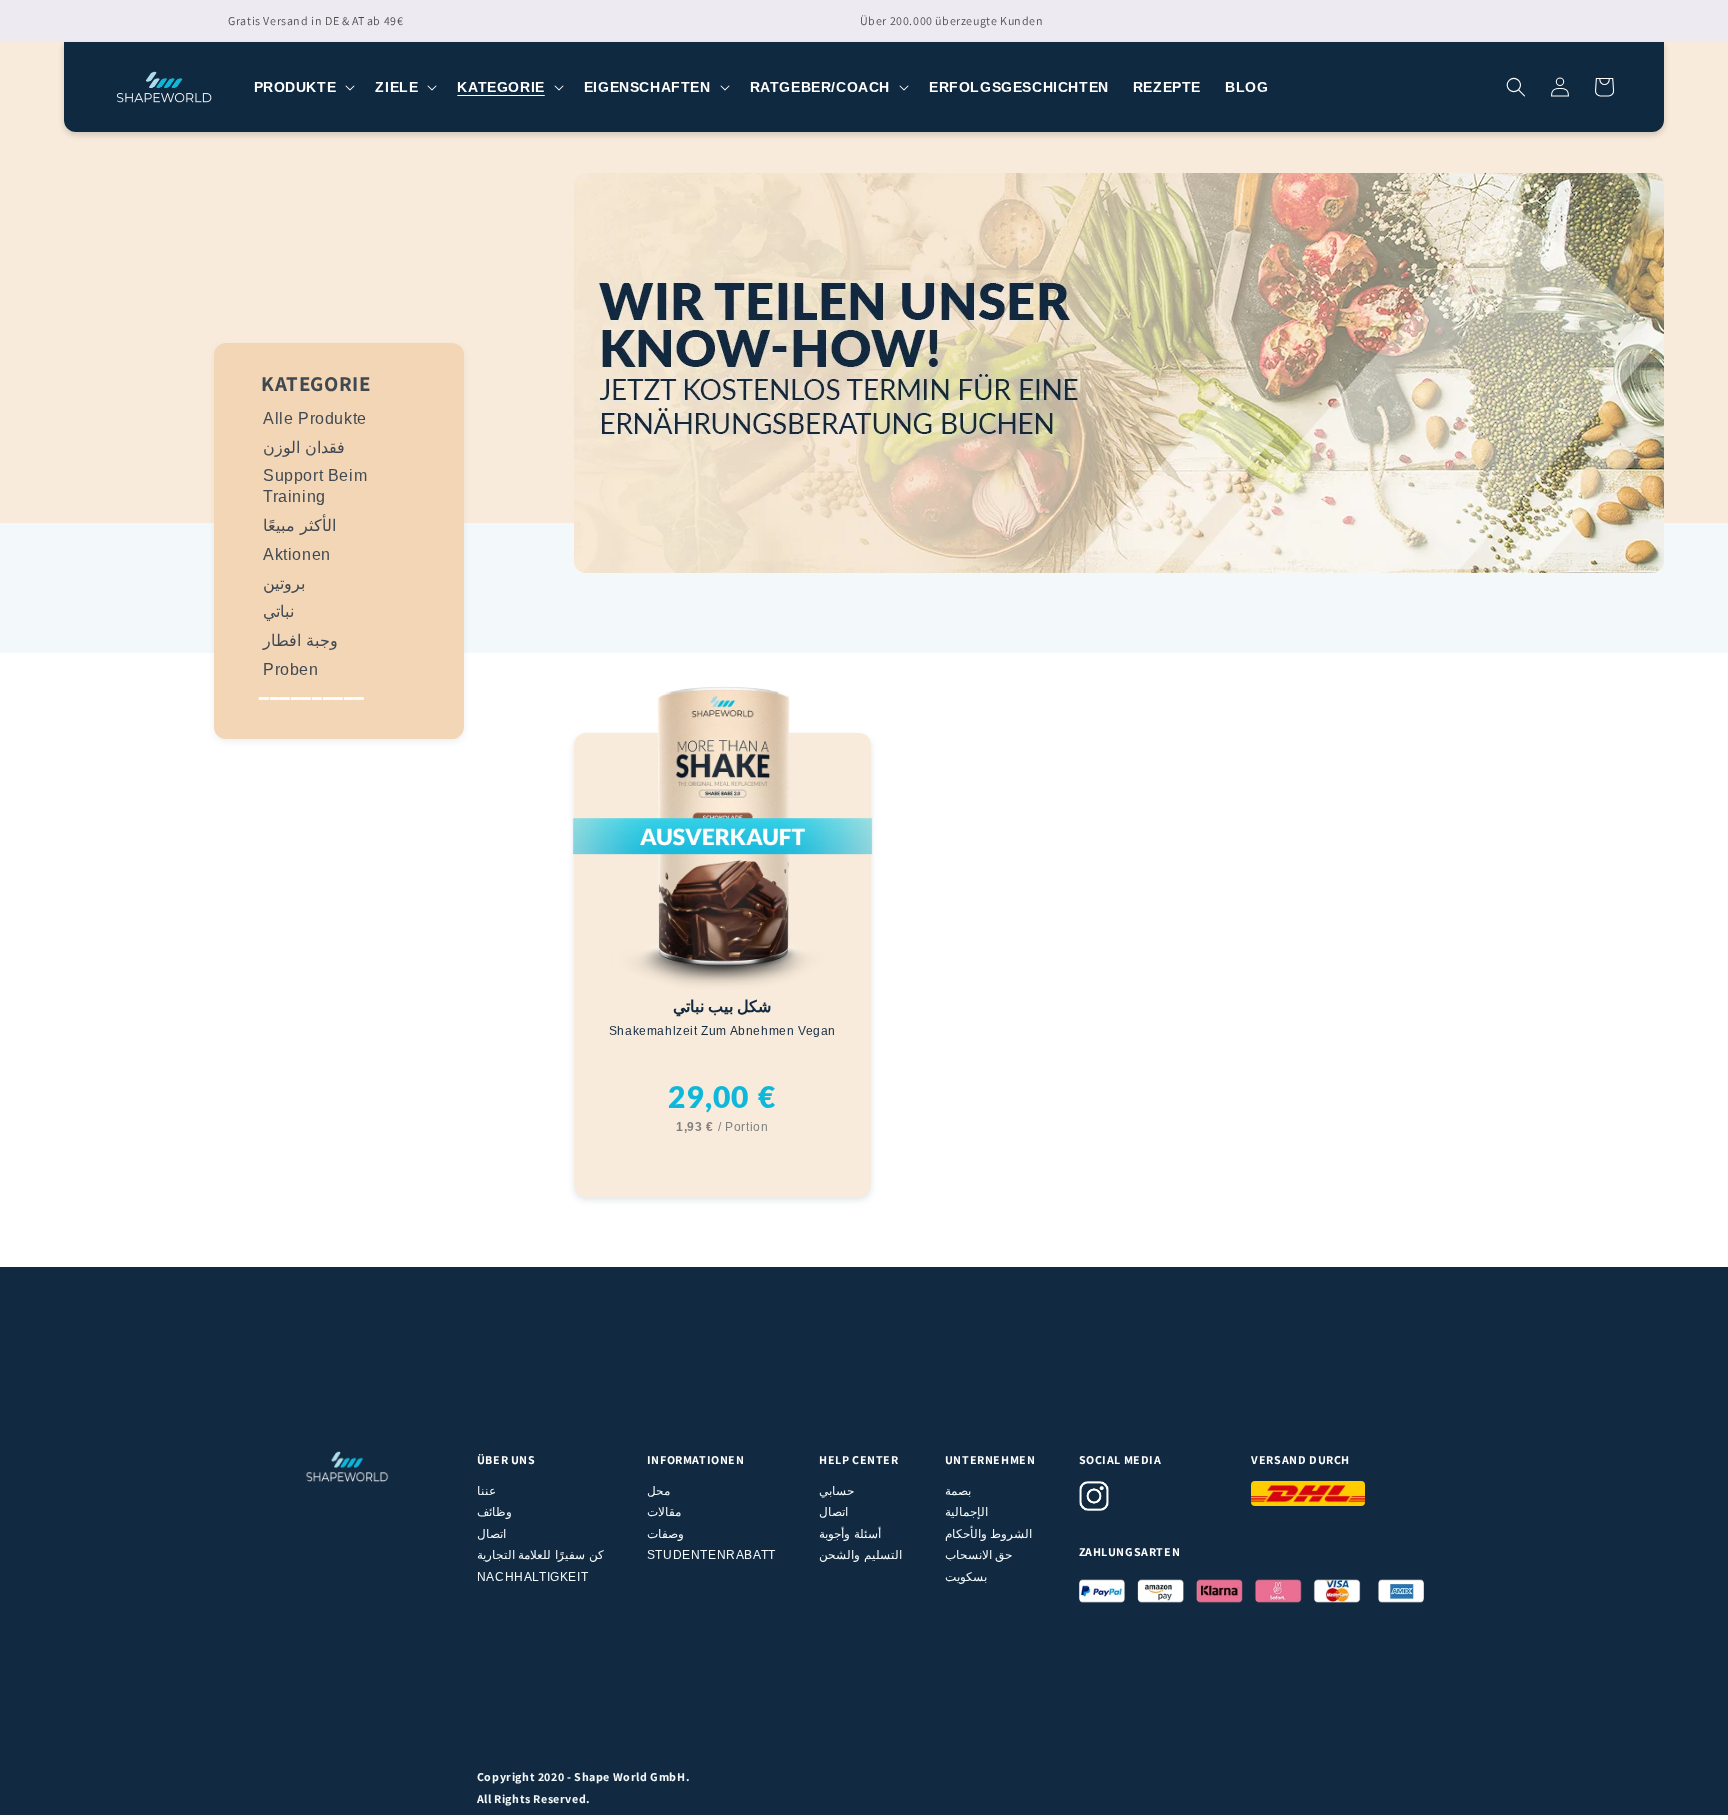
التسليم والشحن (860, 1555)
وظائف (494, 1512)
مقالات (664, 1512)
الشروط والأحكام (989, 1534)
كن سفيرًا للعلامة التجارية (540, 1555)
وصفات (665, 1534)
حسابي (836, 1491)
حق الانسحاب (979, 1555)
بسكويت (966, 1577)
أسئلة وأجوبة (850, 1534)
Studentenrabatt (711, 1555)
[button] (303, 87)
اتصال (491, 1534)
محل (658, 1491)
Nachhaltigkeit (532, 1577)
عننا (486, 1491)
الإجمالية (966, 1512)
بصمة (958, 1491)
